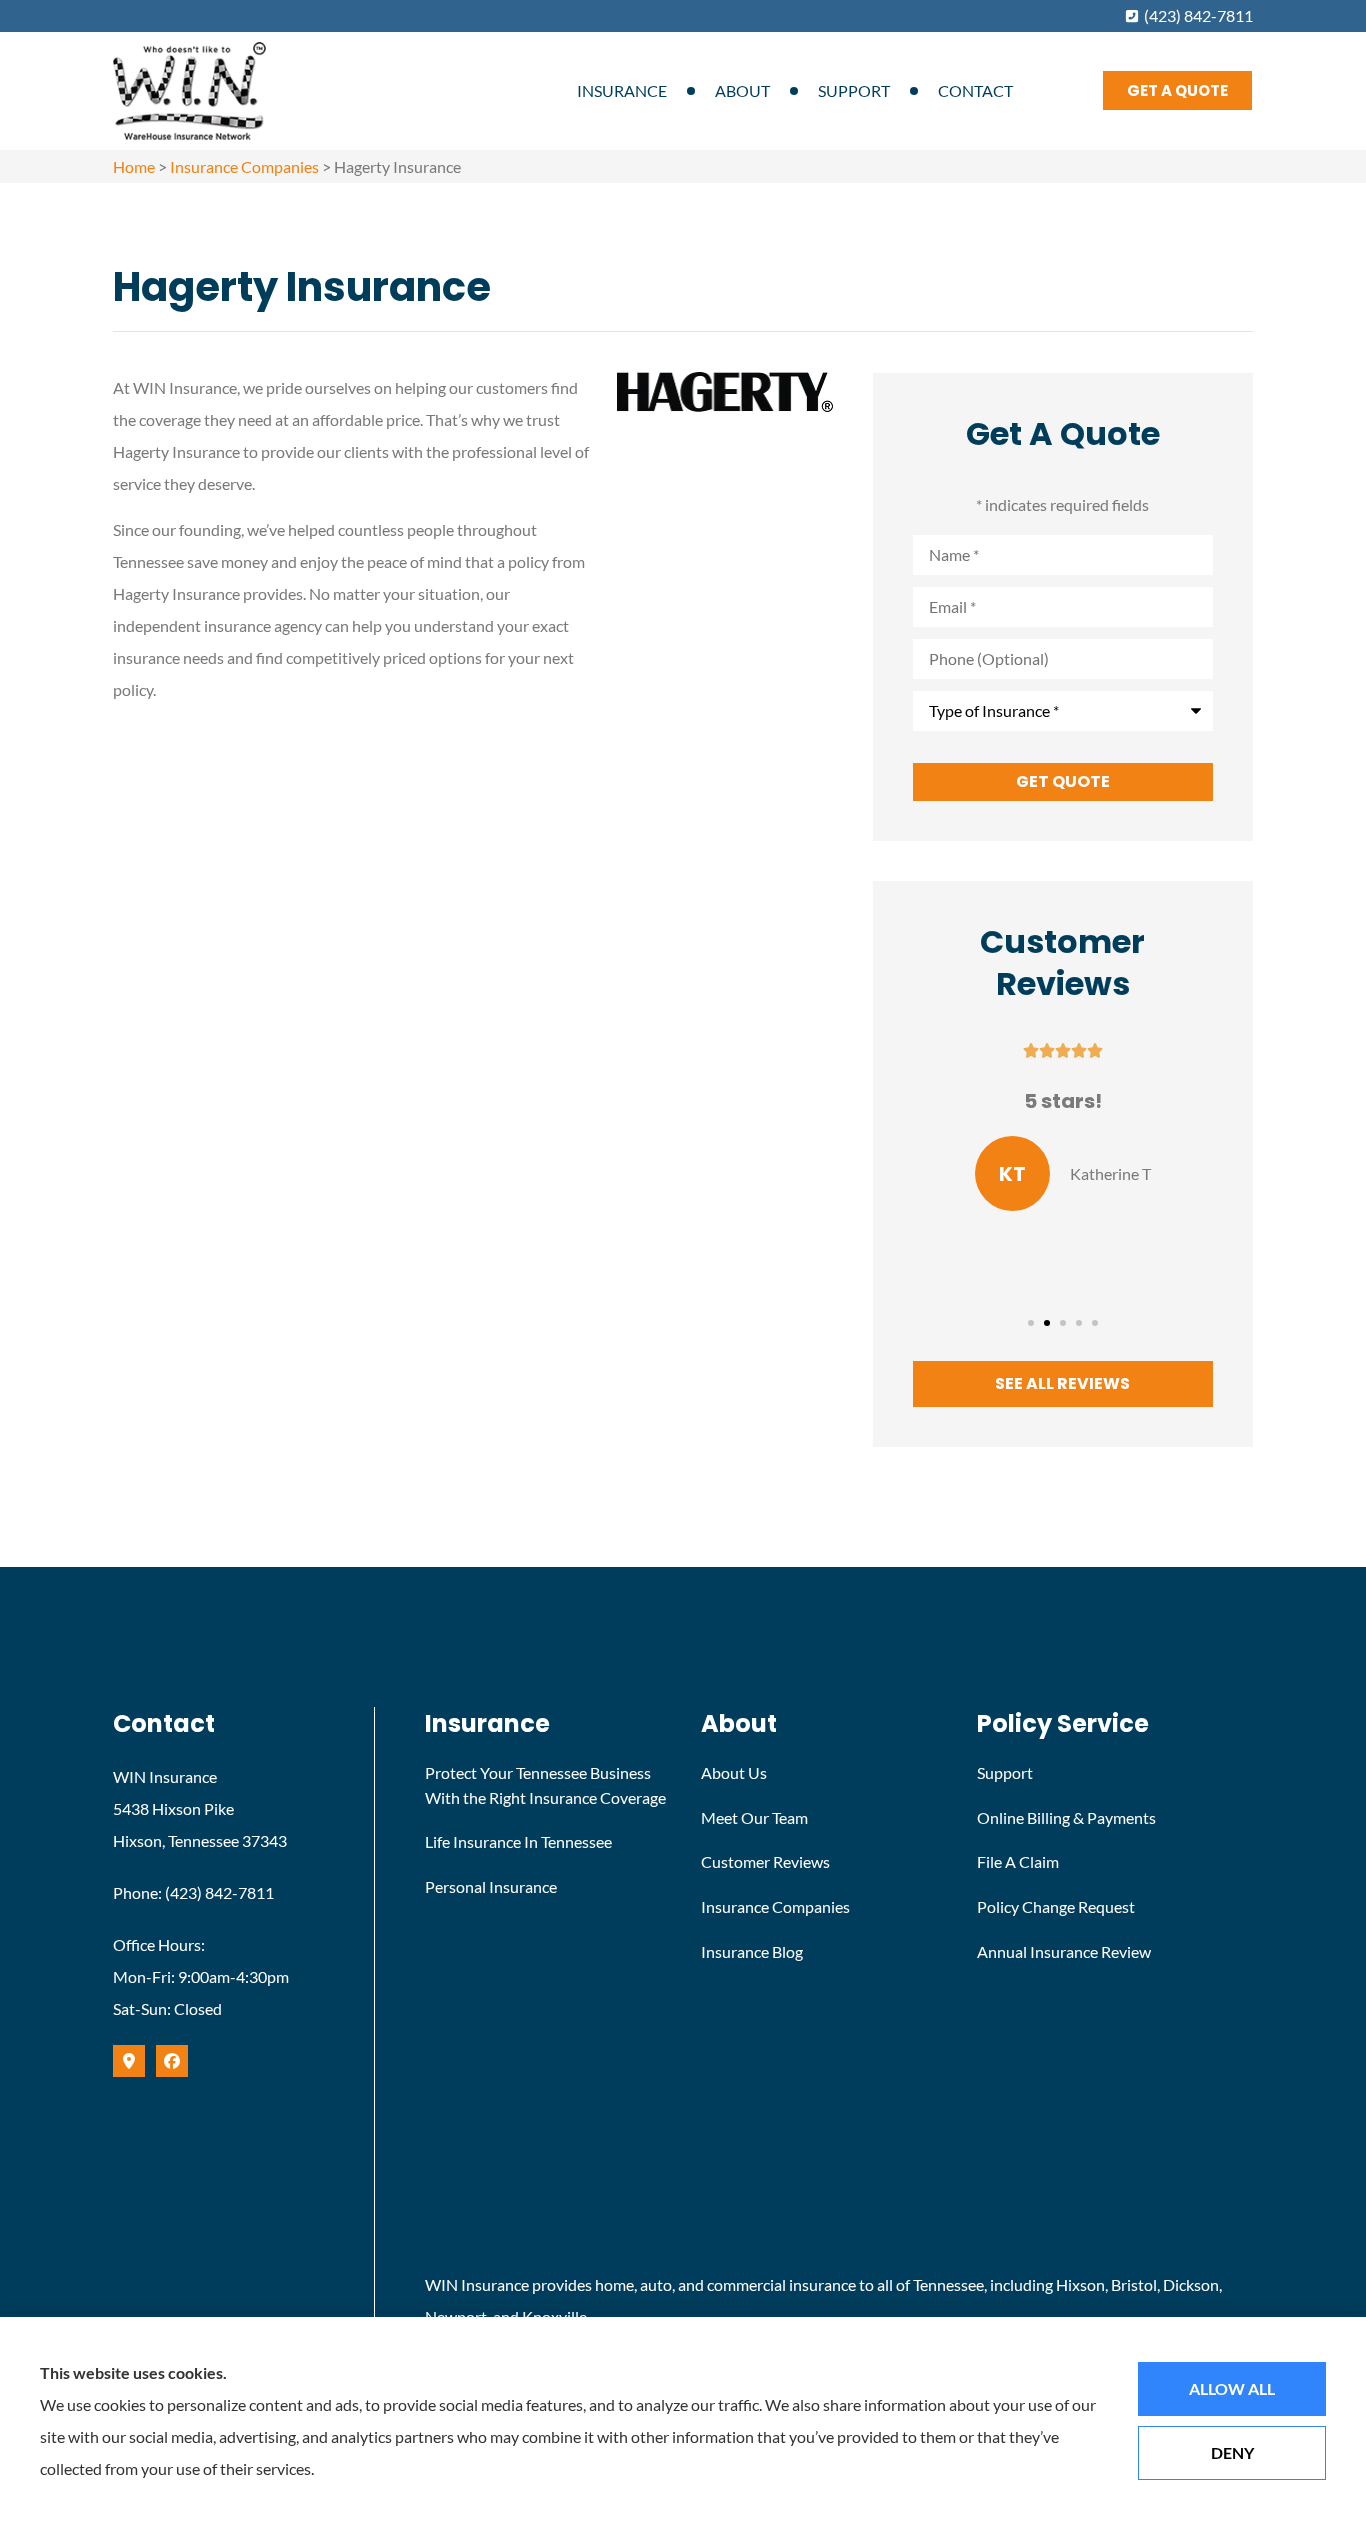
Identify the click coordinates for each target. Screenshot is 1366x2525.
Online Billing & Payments (1066, 1817)
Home (134, 166)
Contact (975, 90)
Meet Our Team (754, 1817)
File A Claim (1018, 1861)
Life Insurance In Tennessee (518, 1841)
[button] (1031, 1323)
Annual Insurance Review (1064, 1951)
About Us (734, 1772)
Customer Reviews (765, 1861)
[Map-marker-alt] (129, 2061)
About (742, 90)
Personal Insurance (491, 1886)
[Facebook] (172, 2061)
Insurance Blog (752, 1951)
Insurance (622, 90)
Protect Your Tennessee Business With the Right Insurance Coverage (545, 1785)
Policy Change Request (1056, 1906)
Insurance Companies (244, 166)
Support (854, 90)
